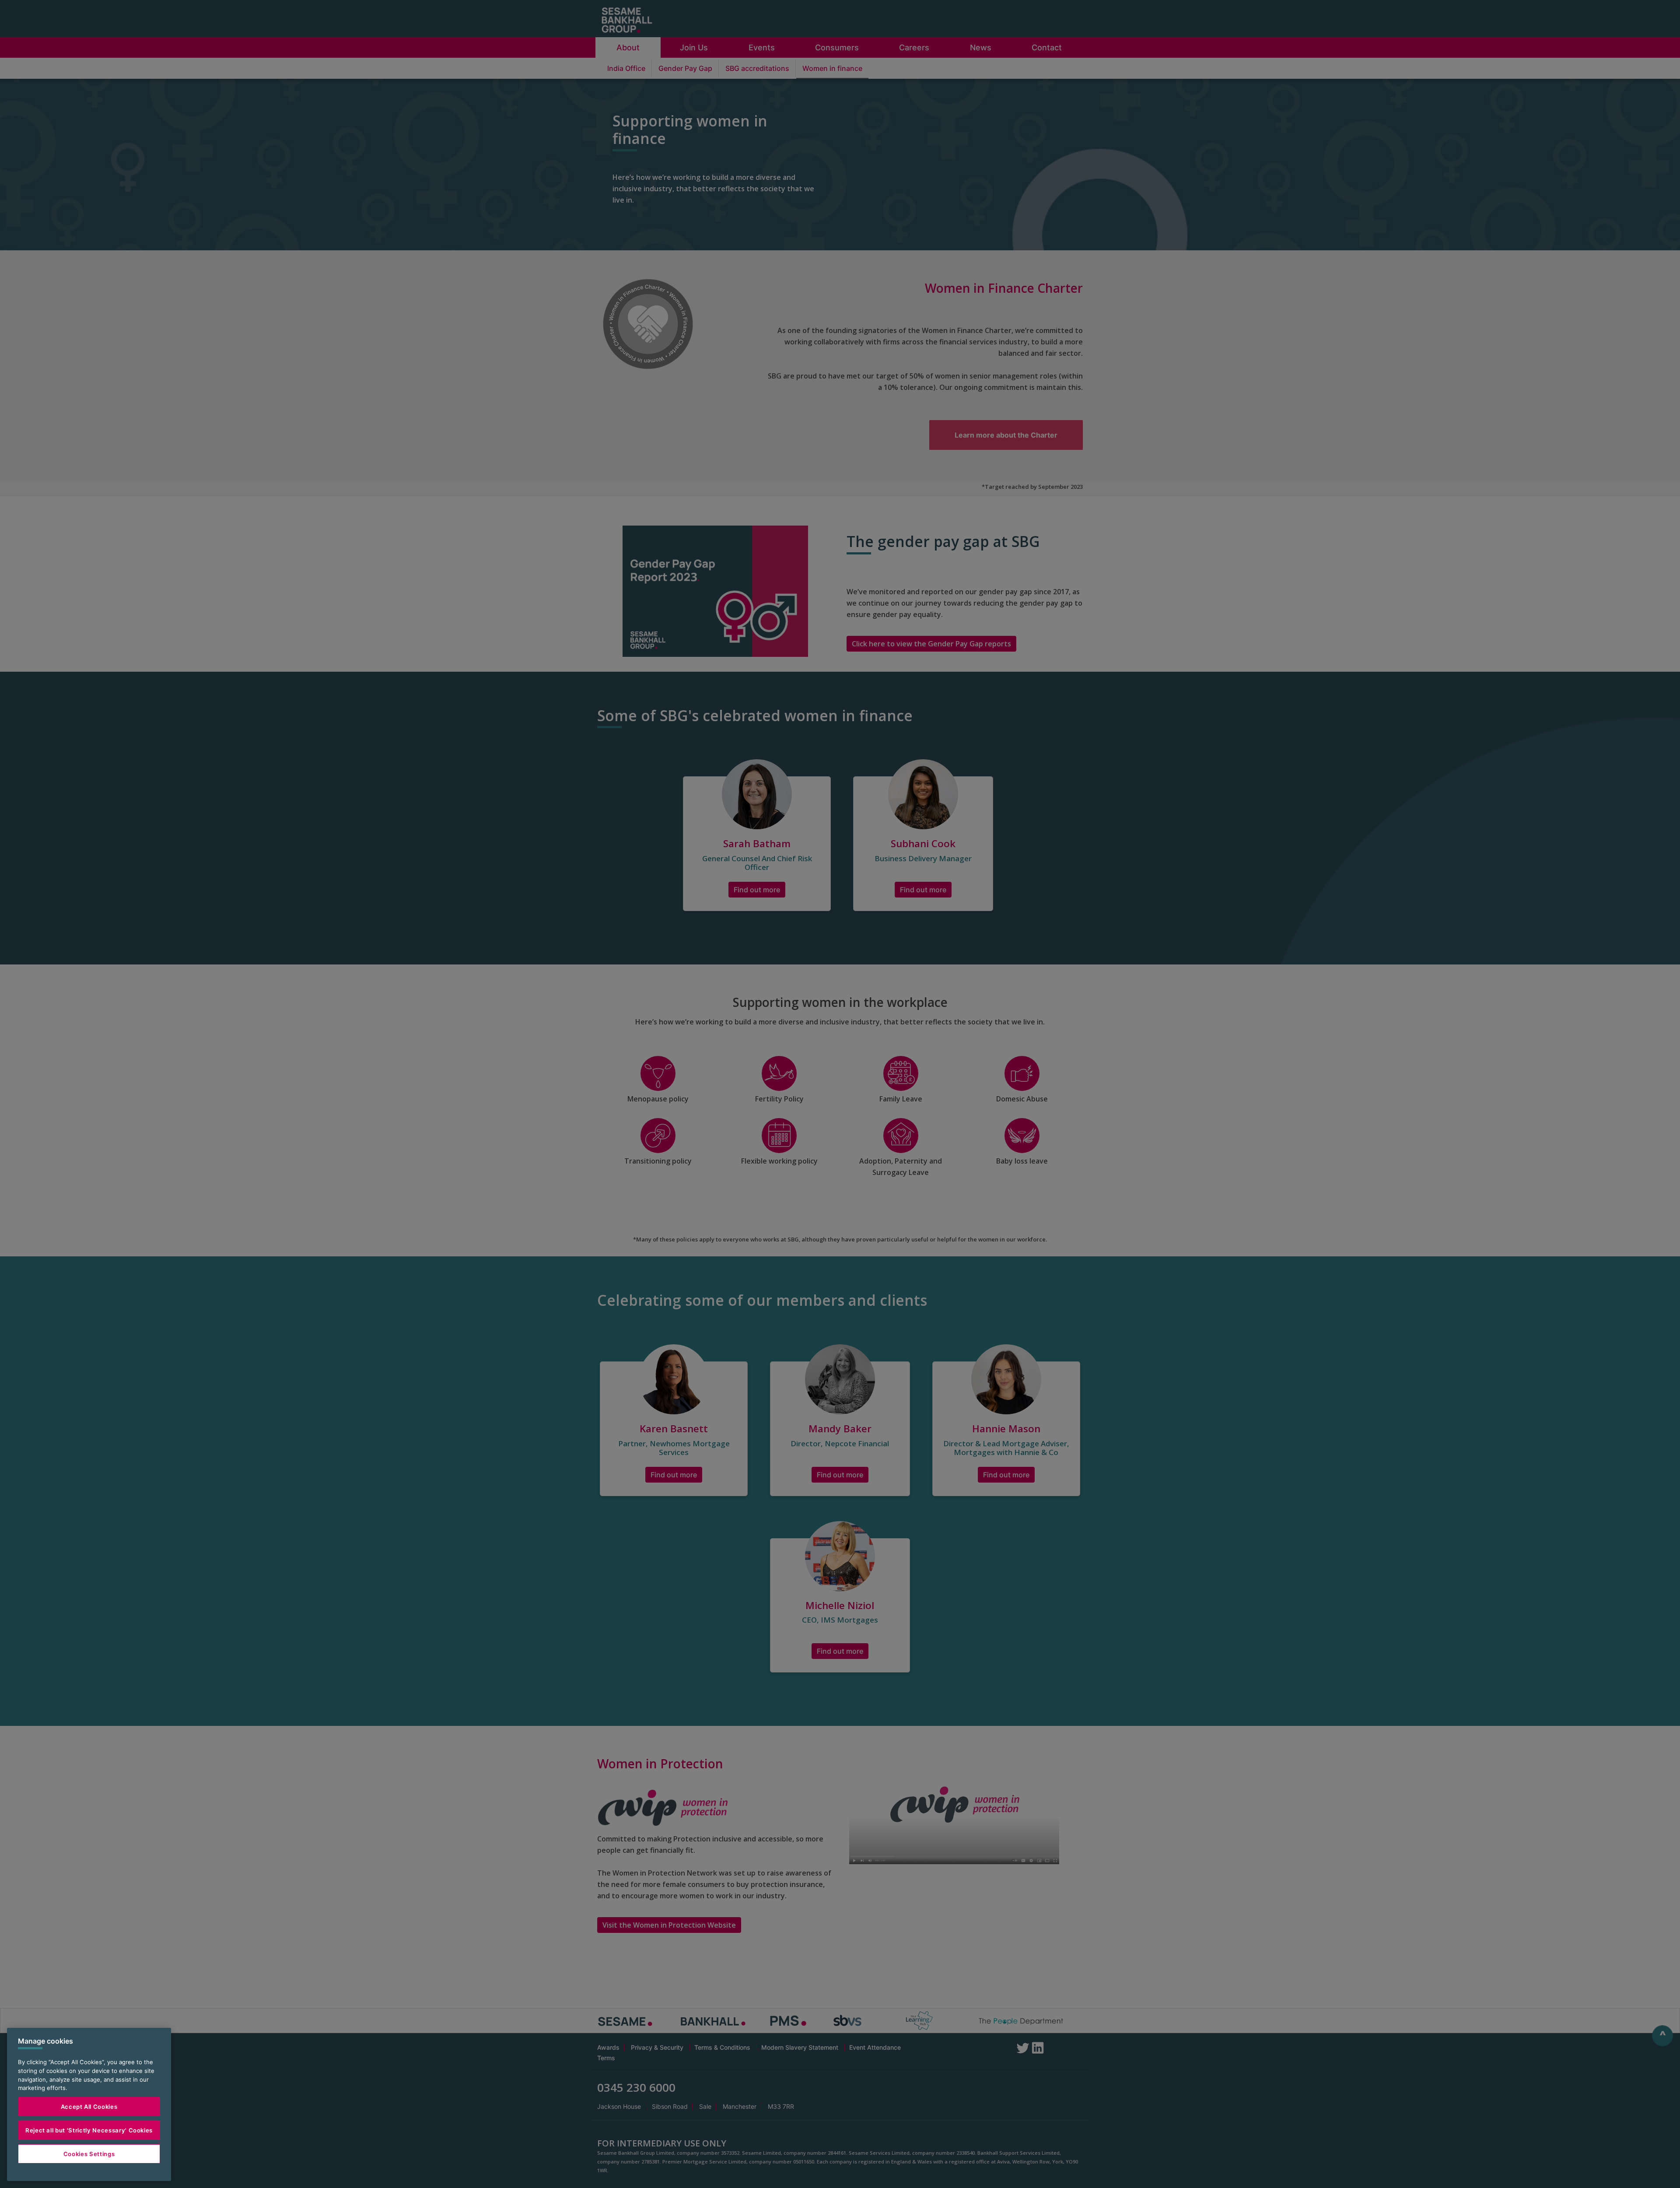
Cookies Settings (89, 2154)
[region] (89, 2104)
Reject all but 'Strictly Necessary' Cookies (89, 2130)
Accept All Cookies (89, 2107)
